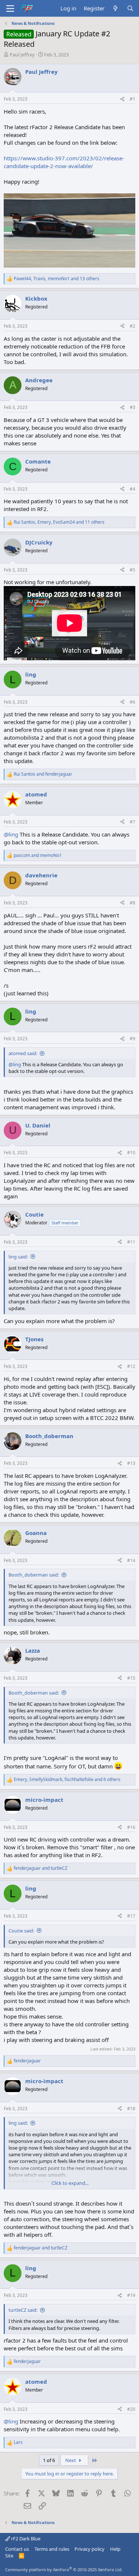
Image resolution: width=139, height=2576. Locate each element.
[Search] (130, 8)
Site (9, 2556)
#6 (133, 702)
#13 (131, 1463)
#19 (131, 2295)
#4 (133, 489)
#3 (133, 407)
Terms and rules (52, 2549)
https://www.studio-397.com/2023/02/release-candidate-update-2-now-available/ (64, 162)
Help (115, 2549)
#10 (131, 1153)
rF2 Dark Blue (25, 2539)
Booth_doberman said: (34, 1575)
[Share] (122, 99)
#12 (131, 1366)
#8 (133, 903)
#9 (133, 1039)
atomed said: (23, 1053)
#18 (131, 2109)
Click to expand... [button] (70, 2183)
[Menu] (10, 9)
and (43, 774)
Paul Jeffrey (22, 55)
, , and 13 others (57, 279)
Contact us (17, 2549)
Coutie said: (21, 1931)
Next (71, 2460)
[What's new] (115, 8)
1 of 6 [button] (49, 2460)
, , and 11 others (59, 522)
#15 (131, 1678)
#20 (131, 2409)
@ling (11, 834)
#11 (131, 1242)
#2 (133, 326)
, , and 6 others (67, 1780)
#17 (131, 1916)
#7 (133, 822)
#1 (133, 99)
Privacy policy (90, 2549)
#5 (133, 570)
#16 (131, 1827)
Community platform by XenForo (64, 2570)
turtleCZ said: (23, 2310)
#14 (131, 1560)
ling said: (18, 1257)
